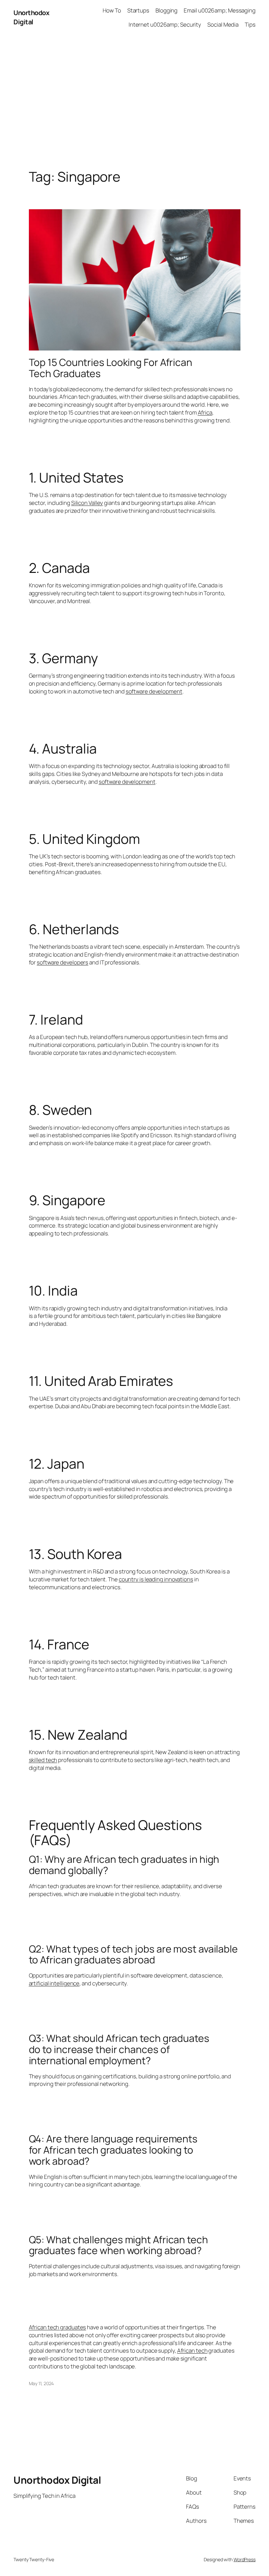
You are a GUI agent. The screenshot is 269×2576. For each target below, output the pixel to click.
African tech (192, 2350)
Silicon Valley (87, 503)
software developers (62, 962)
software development (154, 691)
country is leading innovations (156, 1579)
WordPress (245, 2559)
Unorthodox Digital (31, 17)
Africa (205, 412)
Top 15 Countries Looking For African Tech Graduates (111, 368)
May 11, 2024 (41, 2383)
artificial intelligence (54, 1983)
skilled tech (43, 1760)
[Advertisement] (134, 104)
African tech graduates (58, 2327)
